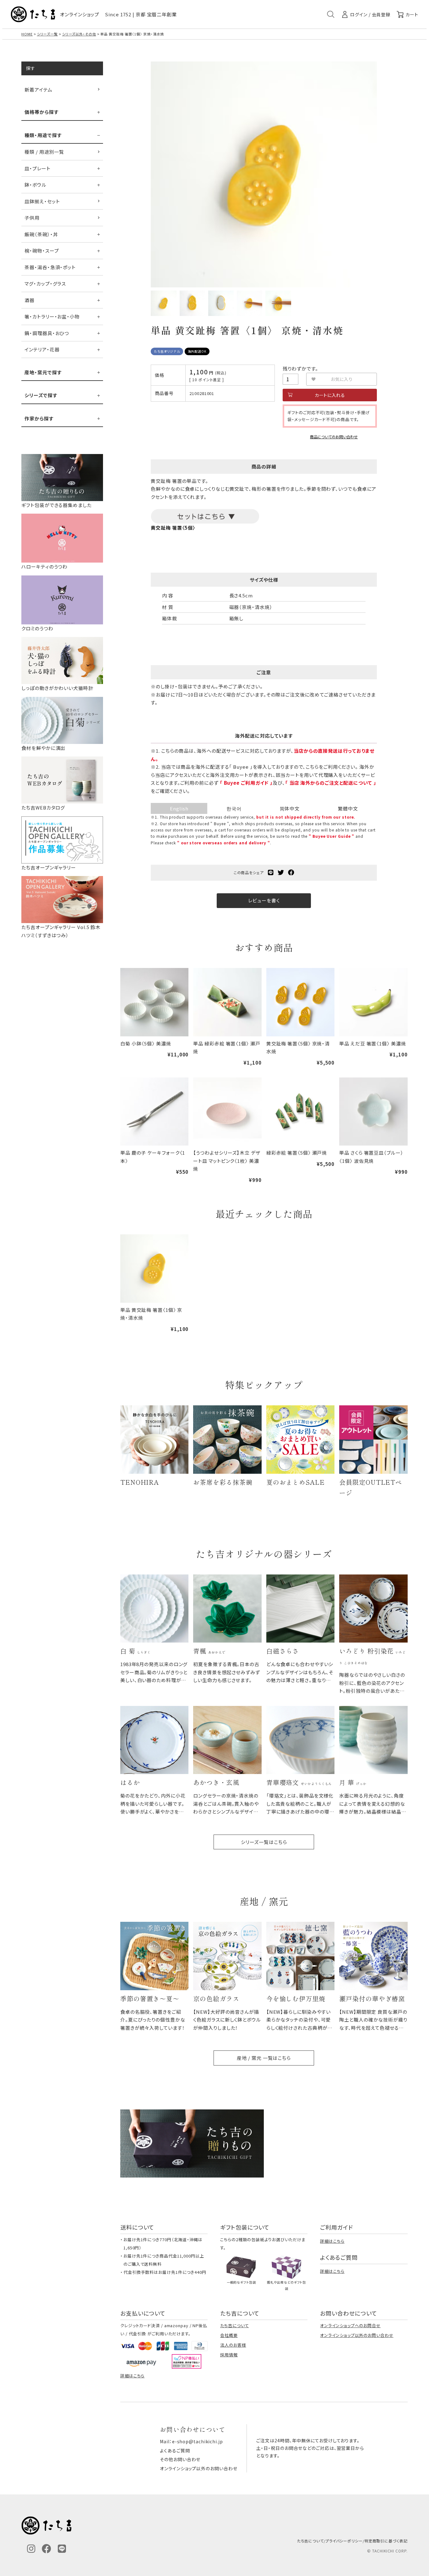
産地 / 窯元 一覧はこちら (264, 2058)
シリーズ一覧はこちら (264, 1842)
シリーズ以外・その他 (79, 34)
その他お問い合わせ (180, 2459)
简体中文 (290, 808)
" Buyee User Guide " (331, 836)
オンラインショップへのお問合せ (350, 2325)
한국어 (234, 808)
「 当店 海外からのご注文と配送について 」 (331, 783)
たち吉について (234, 2325)
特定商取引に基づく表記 (386, 2541)
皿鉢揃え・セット (42, 201)
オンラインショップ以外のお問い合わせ (357, 2335)
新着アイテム (38, 90)
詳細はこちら (332, 2241)
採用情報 (229, 2355)
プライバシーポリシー (344, 2541)
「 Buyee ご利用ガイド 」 (246, 783)
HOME (27, 34)
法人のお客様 (233, 2345)
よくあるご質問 (175, 2450)
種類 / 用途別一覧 (44, 152)
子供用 (32, 218)
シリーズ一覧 (47, 34)
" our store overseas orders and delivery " (224, 843)
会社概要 (229, 2335)
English (179, 808)
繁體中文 (348, 808)
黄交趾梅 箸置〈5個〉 (173, 528)
